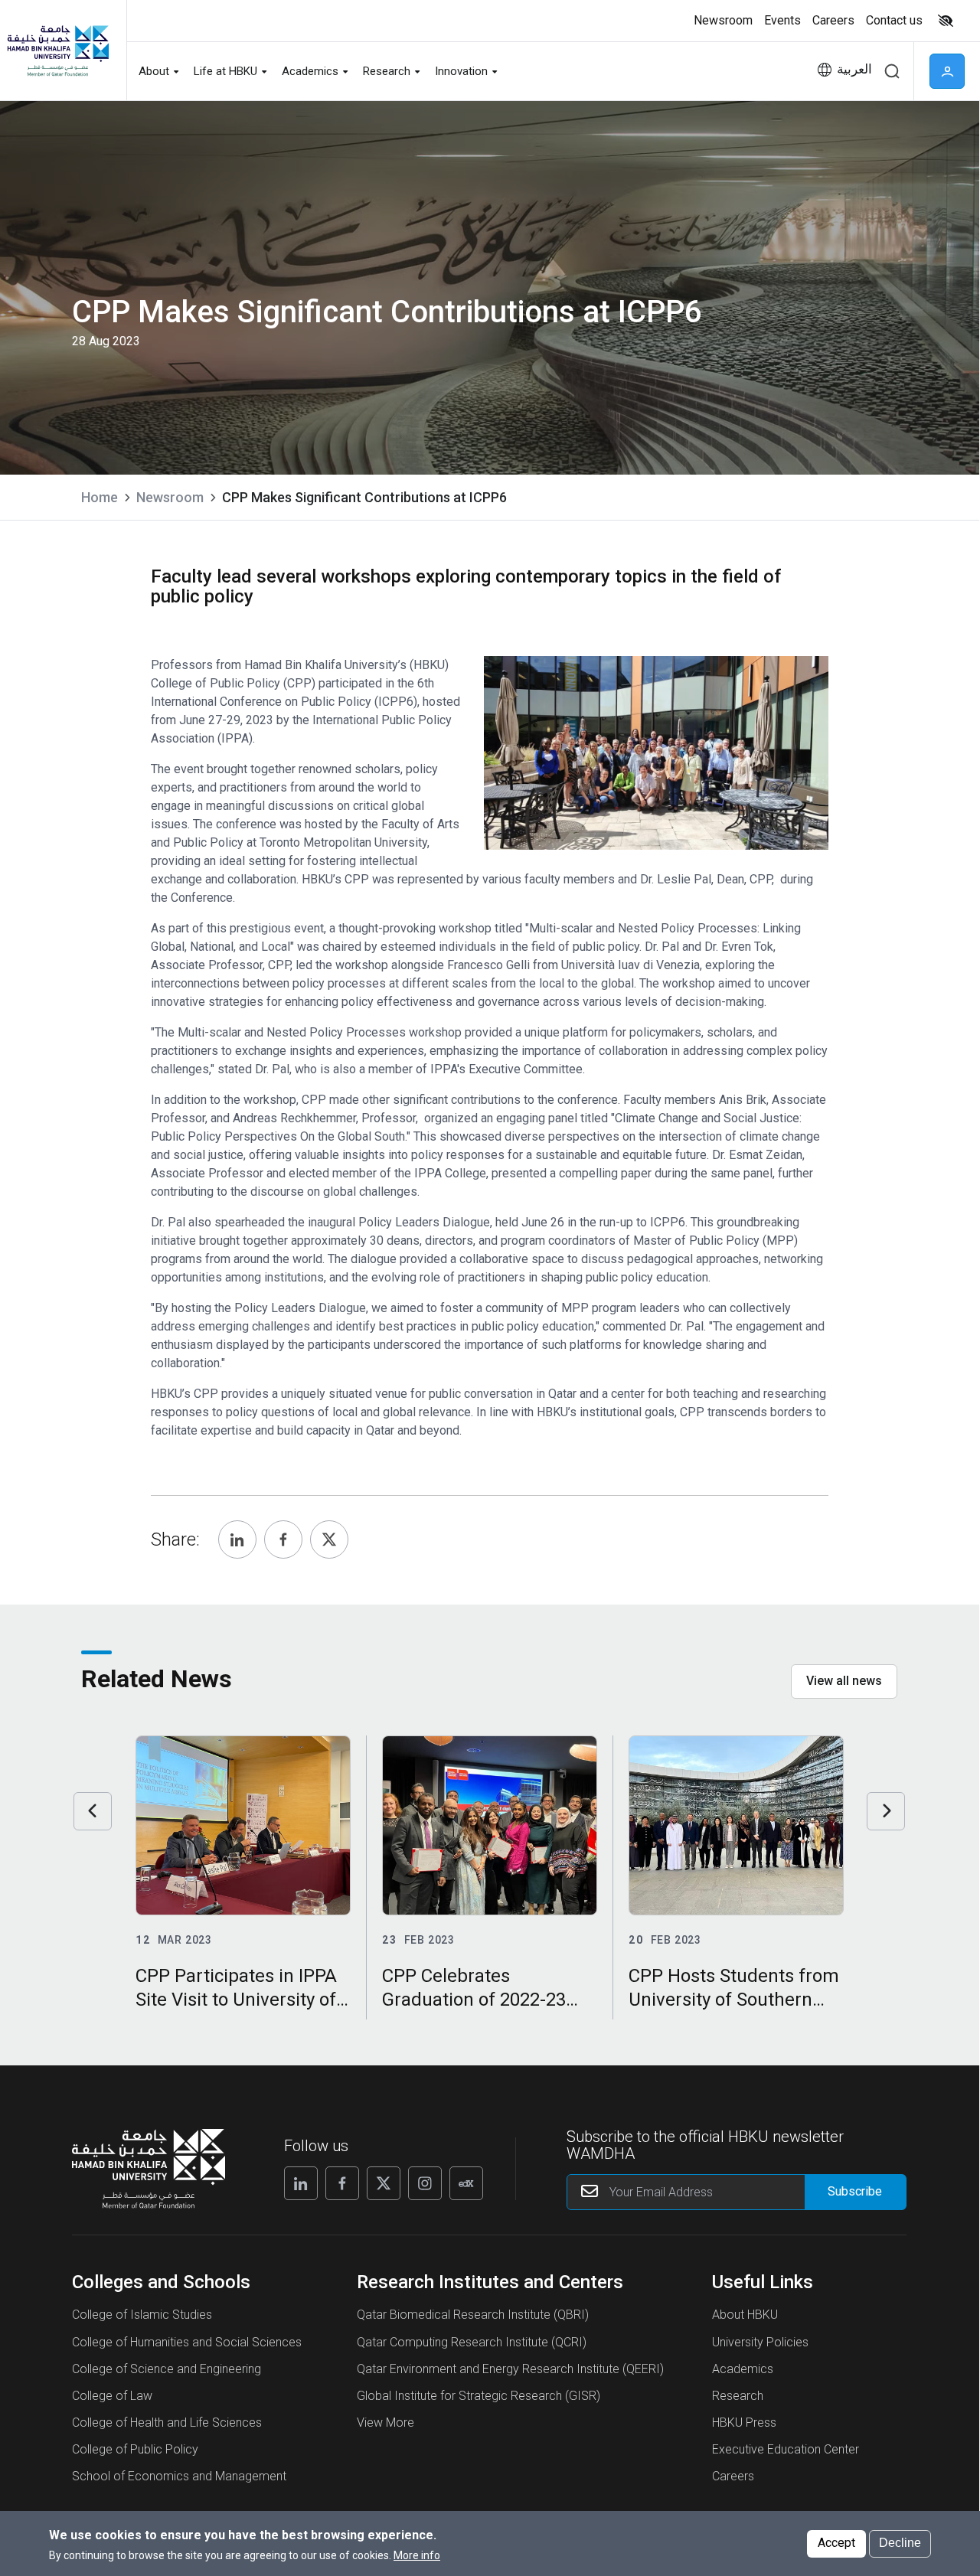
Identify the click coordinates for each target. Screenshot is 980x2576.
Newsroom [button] (723, 20)
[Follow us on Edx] (466, 2183)
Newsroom (170, 497)
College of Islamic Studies (142, 2315)
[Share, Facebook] (283, 1539)
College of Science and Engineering (167, 2369)
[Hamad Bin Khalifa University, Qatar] (57, 50)
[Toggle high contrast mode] (944, 21)
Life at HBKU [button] (225, 71)
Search (892, 71)
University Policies (760, 2342)
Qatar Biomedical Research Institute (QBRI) (473, 2315)
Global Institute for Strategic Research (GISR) (479, 2396)
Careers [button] (833, 20)
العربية (854, 69)
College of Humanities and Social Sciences (187, 2342)
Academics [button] (310, 71)
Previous (93, 1811)
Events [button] (782, 20)
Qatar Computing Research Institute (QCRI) (472, 2342)
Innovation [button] (461, 71)
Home (100, 497)
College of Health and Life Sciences (167, 2423)
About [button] (154, 71)
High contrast (946, 21)
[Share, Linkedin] (237, 1539)
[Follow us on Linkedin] (301, 2183)
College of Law (112, 2396)
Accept (836, 2543)
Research (738, 2396)
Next (886, 1811)
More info (417, 2555)
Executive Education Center (786, 2449)
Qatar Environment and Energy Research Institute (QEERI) (510, 2369)
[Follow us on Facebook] (342, 2183)
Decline (900, 2543)
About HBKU (745, 2315)
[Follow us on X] (384, 2183)
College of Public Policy (135, 2449)
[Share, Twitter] (329, 1539)
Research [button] (387, 71)
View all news (844, 1681)
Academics (743, 2369)
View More (385, 2423)
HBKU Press (744, 2423)
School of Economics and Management (179, 2476)
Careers (733, 2476)
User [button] (947, 71)
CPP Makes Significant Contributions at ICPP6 (364, 497)
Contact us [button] (894, 20)
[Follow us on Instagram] (425, 2183)
